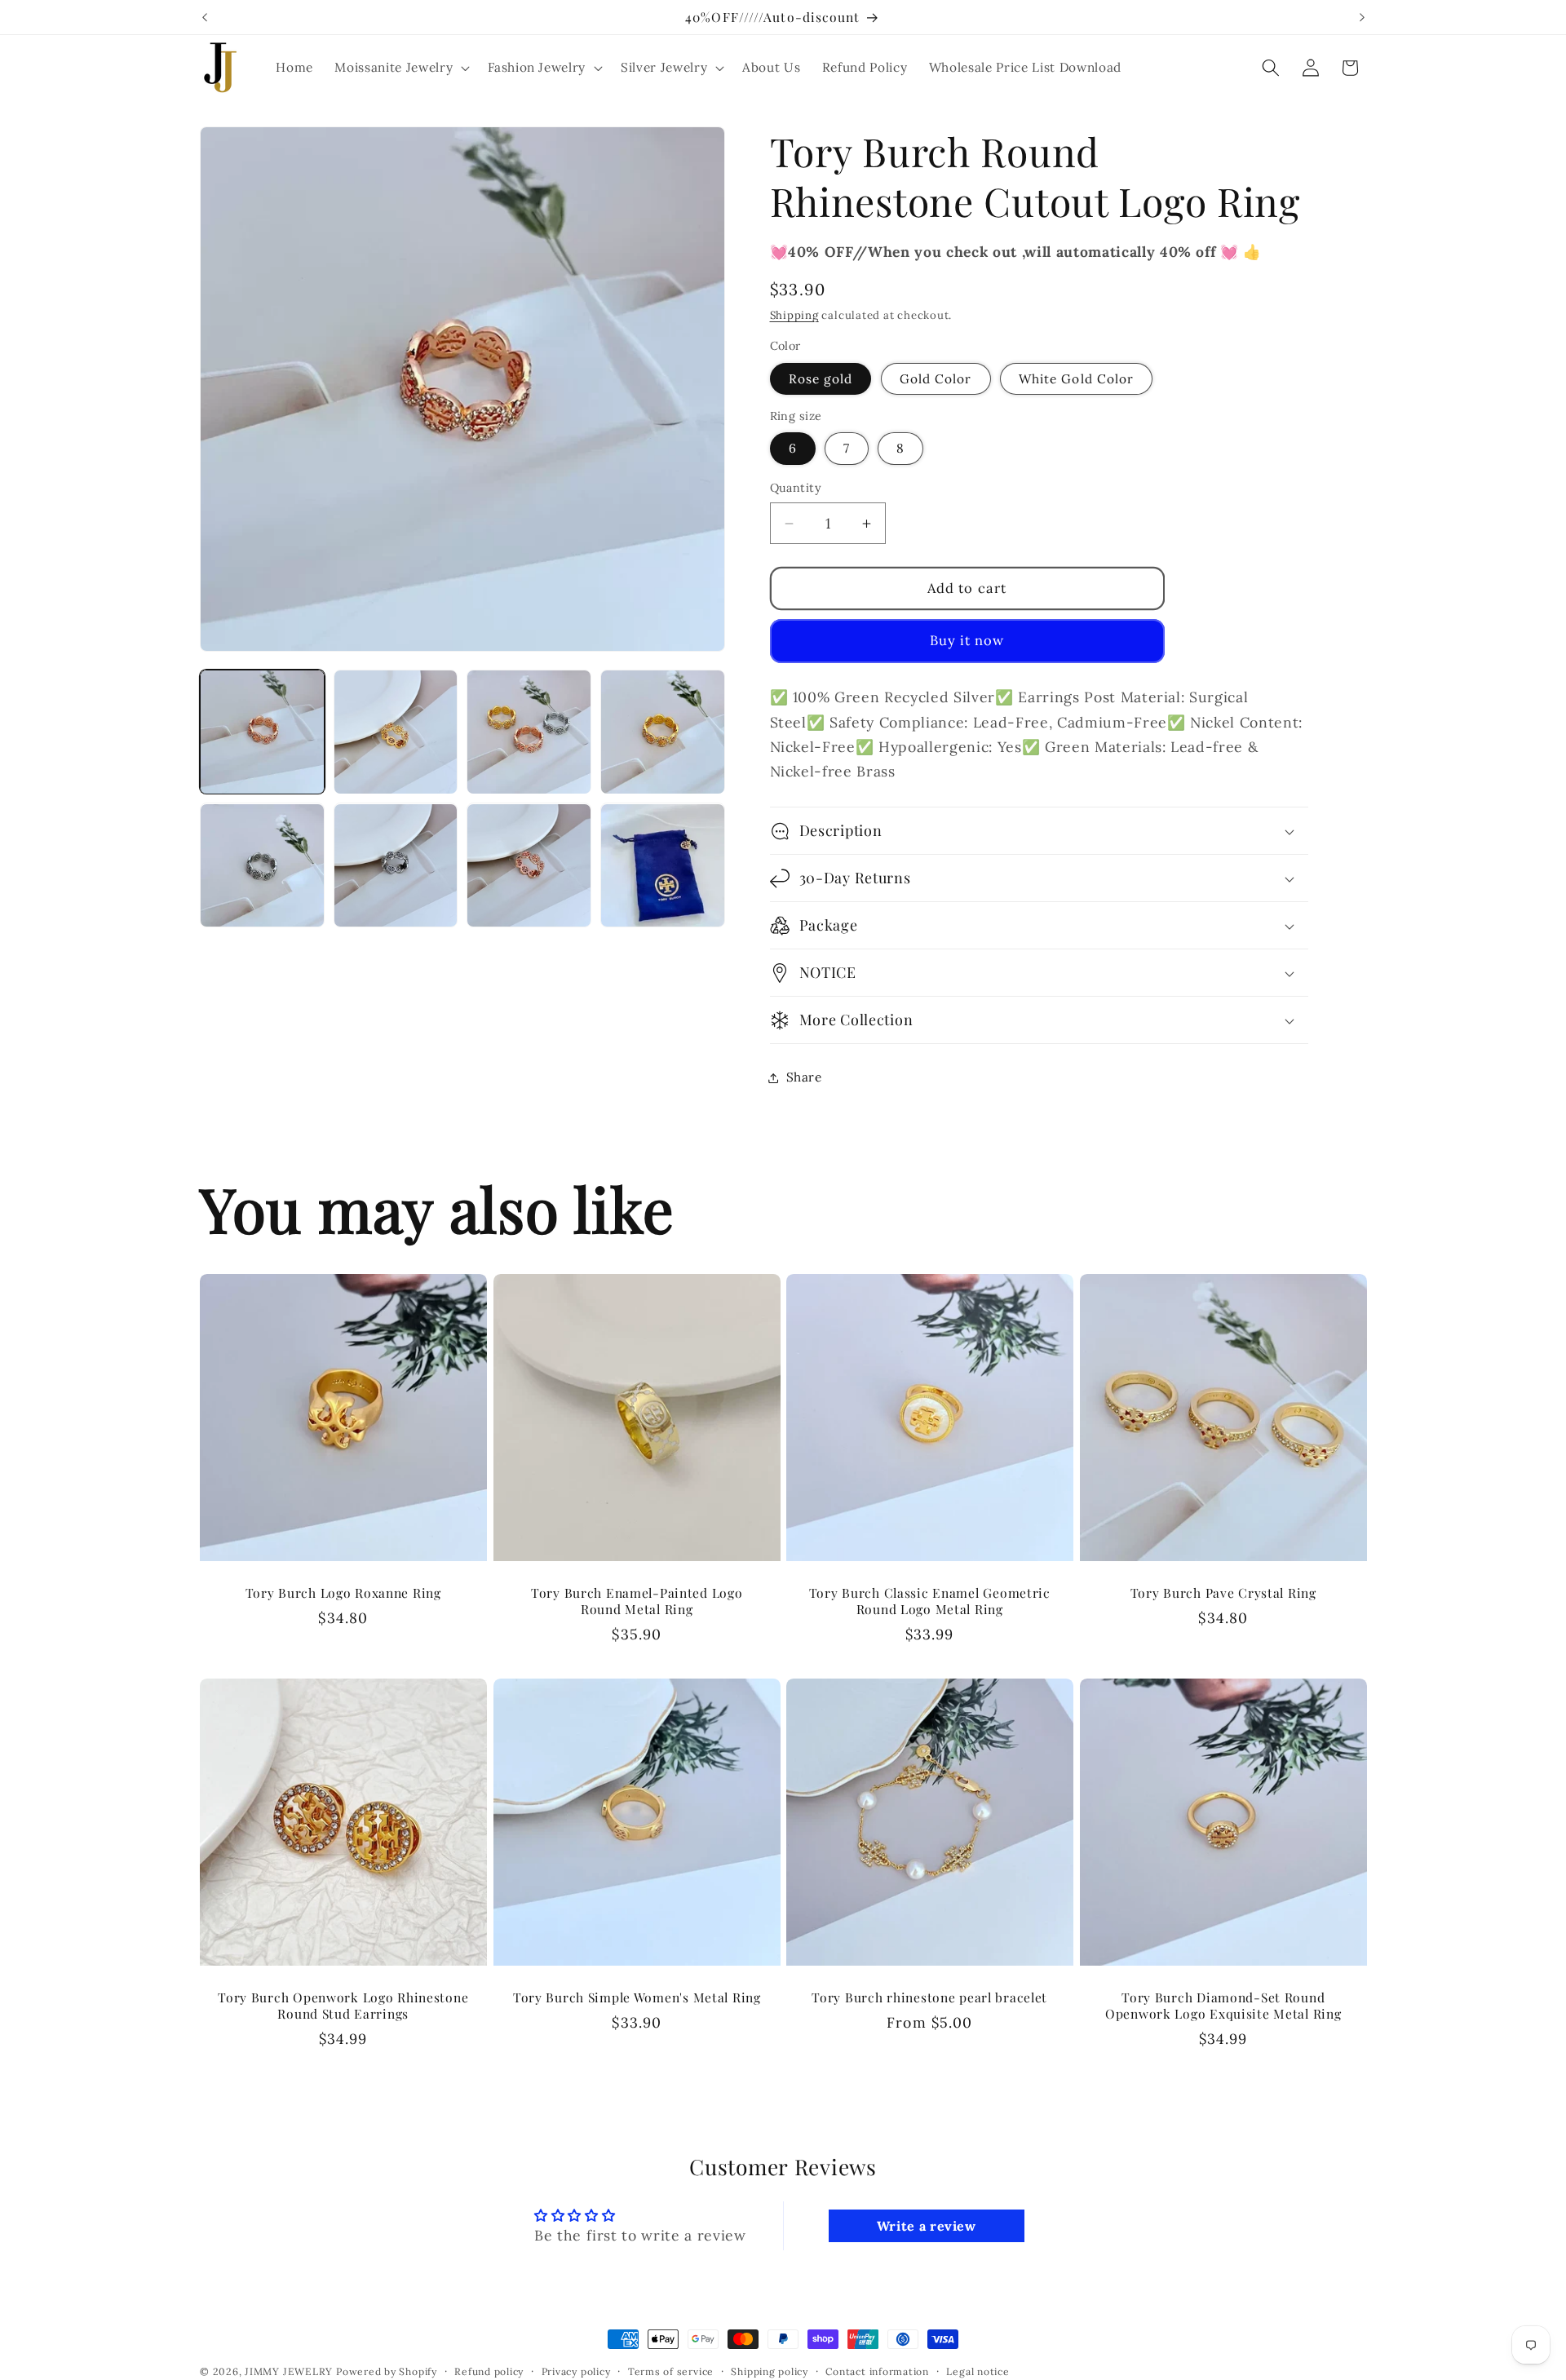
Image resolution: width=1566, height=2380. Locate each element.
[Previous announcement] (205, 17)
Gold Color (936, 379)
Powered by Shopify (387, 2371)
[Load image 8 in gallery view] (663, 866)
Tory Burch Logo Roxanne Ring (343, 1593)
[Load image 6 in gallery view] (396, 866)
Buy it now (967, 641)
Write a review (927, 2226)
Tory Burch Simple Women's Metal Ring (636, 1997)
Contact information (877, 2371)
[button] (400, 68)
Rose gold (821, 379)
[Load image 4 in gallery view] (663, 732)
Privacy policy (576, 2371)
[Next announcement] (1362, 17)
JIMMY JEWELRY (289, 2371)
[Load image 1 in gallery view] (262, 732)
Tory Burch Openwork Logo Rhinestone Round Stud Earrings (343, 2006)
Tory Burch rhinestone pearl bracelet (929, 1997)
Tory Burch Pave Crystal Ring (1223, 1593)
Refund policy (489, 2371)
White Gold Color (1077, 379)
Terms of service (671, 2371)
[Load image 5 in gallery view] (262, 866)
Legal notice (978, 2371)
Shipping (794, 316)
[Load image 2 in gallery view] (396, 732)
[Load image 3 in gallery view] (529, 732)
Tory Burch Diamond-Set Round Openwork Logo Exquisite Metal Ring (1223, 2006)
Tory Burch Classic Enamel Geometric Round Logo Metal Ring (930, 1601)
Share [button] (804, 1077)
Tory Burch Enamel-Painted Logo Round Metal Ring (636, 1601)
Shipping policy (770, 2371)
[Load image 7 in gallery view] (529, 866)
